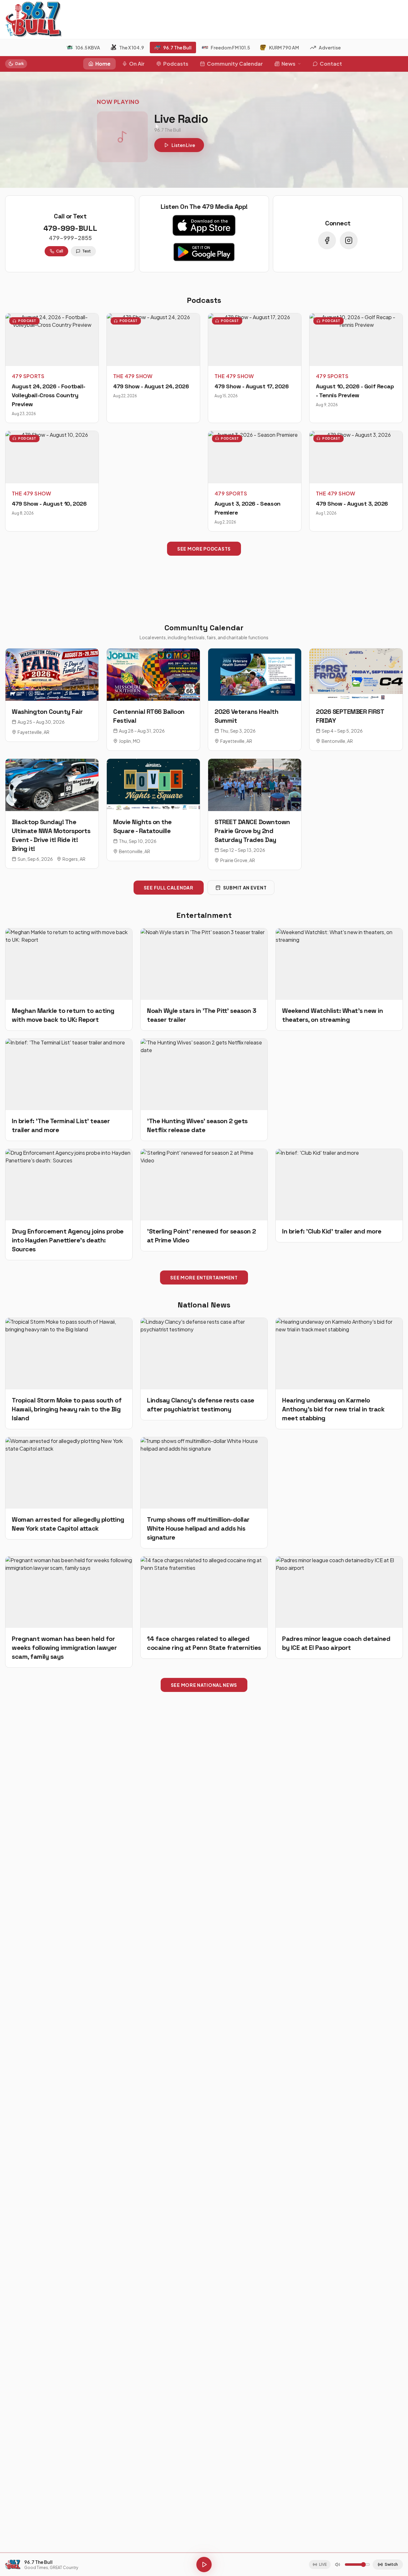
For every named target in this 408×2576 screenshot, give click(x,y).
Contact (331, 64)
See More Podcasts (204, 549)
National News (204, 1305)
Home (103, 64)
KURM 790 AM (284, 48)
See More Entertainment (204, 1277)
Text (87, 251)
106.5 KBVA (88, 48)
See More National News (204, 1685)
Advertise (330, 48)
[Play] (204, 2565)
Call (60, 251)
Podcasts (176, 64)
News (288, 64)
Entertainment (204, 915)
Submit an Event (245, 888)
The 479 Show (133, 376)
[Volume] (338, 2565)
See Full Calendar (169, 888)
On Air (137, 64)
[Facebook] (327, 240)
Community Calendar (235, 64)
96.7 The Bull (177, 48)
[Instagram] (349, 240)
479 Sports (28, 376)
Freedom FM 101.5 (230, 48)
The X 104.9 (132, 48)
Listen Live (183, 145)
